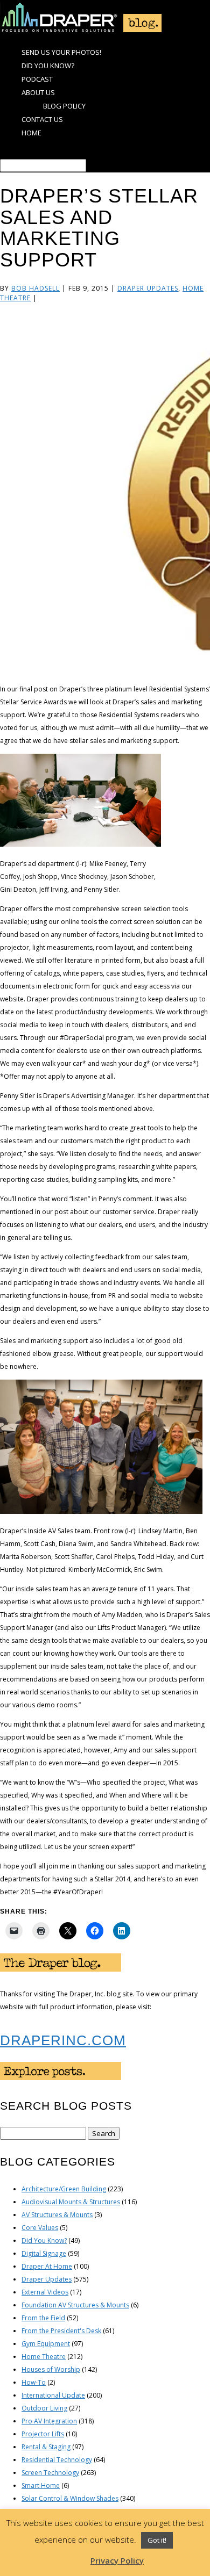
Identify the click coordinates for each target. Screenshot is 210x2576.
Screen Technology (50, 2473)
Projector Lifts (43, 2434)
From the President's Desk (61, 2331)
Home (31, 133)
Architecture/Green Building (64, 2189)
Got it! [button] (157, 2540)
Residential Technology (57, 2460)
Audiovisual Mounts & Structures (71, 2202)
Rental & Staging (46, 2447)
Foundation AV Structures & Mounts (75, 2305)
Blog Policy (64, 106)
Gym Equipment (46, 2344)
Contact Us (42, 119)
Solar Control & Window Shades (70, 2498)
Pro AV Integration (49, 2421)
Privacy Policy (117, 2560)
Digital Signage (44, 2253)
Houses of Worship (51, 2369)
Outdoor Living (44, 2408)
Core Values (40, 2228)
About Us (38, 92)
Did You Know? (48, 66)
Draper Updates (148, 288)
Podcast (37, 79)
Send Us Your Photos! (61, 52)
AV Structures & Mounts (57, 2215)
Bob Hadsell (36, 288)
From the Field (43, 2318)
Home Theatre (44, 2357)
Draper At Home (47, 2266)
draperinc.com (63, 2040)
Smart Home (41, 2485)
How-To (34, 2382)
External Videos (45, 2292)
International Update (53, 2395)
